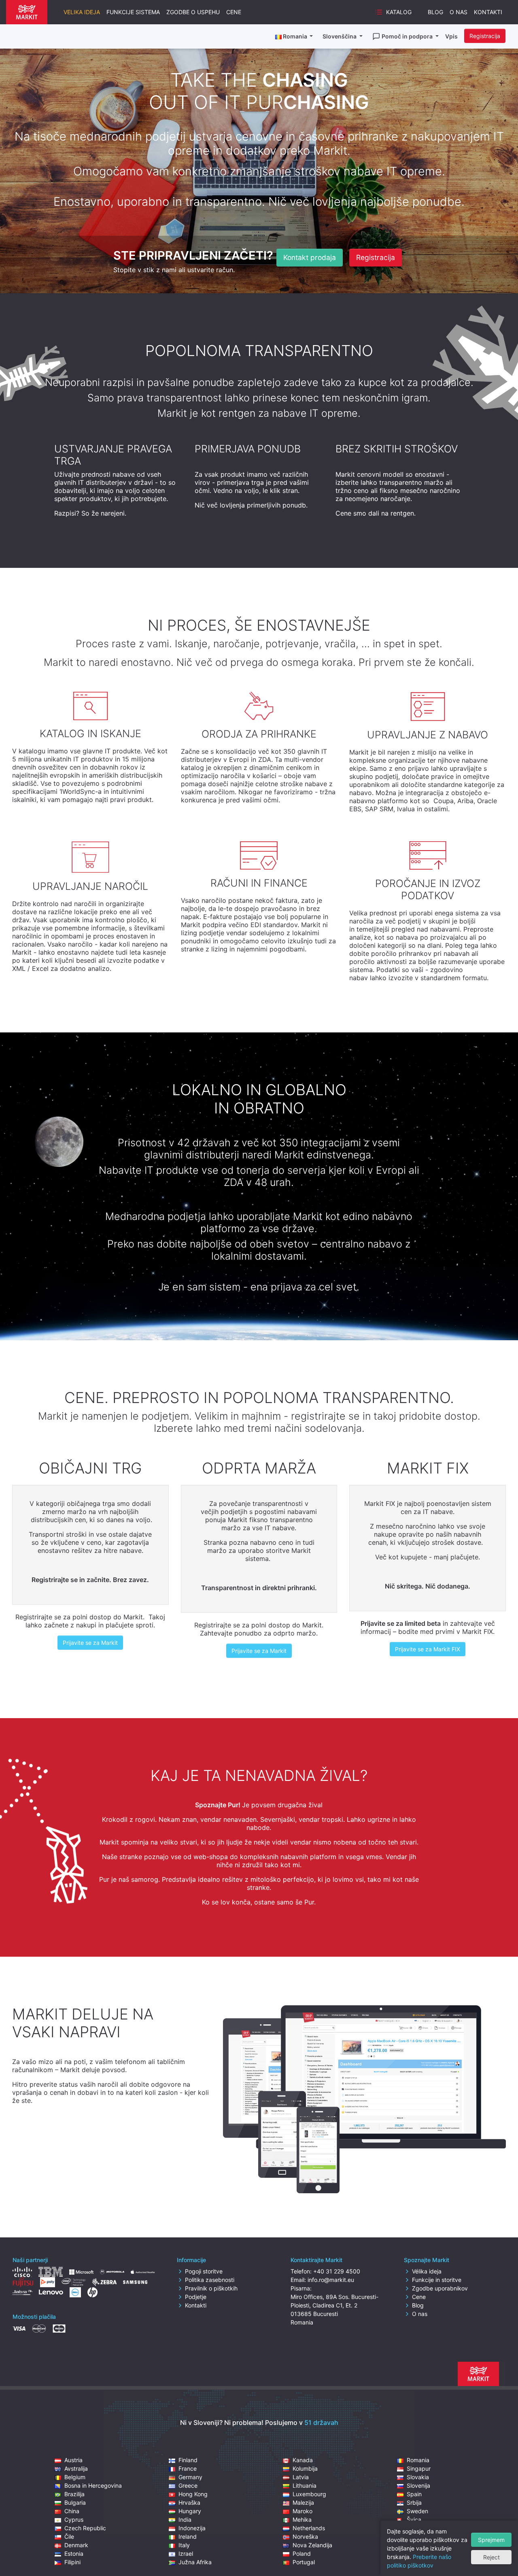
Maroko (303, 2511)
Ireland (188, 2537)
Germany (190, 2477)
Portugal (304, 2562)
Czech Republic (85, 2528)
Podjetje (196, 2297)
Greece (188, 2485)
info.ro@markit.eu (331, 2280)
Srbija (414, 2502)
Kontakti (488, 12)
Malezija (303, 2502)
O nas (459, 12)
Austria (73, 2460)
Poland (302, 2554)
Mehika (302, 2519)
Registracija (485, 36)
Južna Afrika (195, 2562)
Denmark (76, 2545)
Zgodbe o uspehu (193, 12)
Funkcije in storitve (437, 2280)
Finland (188, 2460)
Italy (184, 2545)
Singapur (419, 2468)
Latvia (301, 2477)
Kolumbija (305, 2468)
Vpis (451, 36)
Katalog (399, 12)
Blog (435, 12)
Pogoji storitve (204, 2271)
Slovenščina (340, 36)
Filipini (72, 2562)
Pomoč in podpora (408, 36)
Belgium (75, 2477)
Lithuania (305, 2485)
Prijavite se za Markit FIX (428, 1649)
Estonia (74, 2554)
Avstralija (76, 2468)
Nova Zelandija (312, 2545)
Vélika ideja (427, 2271)
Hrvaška (189, 2502)
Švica (414, 2519)
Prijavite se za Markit (90, 1643)
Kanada (303, 2460)
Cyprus (74, 2519)
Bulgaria (75, 2502)
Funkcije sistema (133, 12)
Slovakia (418, 2477)
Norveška (305, 2537)
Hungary (190, 2511)
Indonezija (192, 2528)
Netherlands (309, 2528)
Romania (418, 2460)
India (185, 2519)
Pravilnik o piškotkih (211, 2288)
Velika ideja (82, 12)
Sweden (417, 2511)
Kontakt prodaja (310, 257)
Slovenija (418, 2485)
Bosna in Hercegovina (93, 2485)
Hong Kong (193, 2494)
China (72, 2511)
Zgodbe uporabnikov (440, 2288)
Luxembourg (309, 2494)
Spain (414, 2494)
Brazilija (74, 2494)
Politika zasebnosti (210, 2280)
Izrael (186, 2554)
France (188, 2468)
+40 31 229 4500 (337, 2271)
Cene (234, 12)
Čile (69, 2537)
